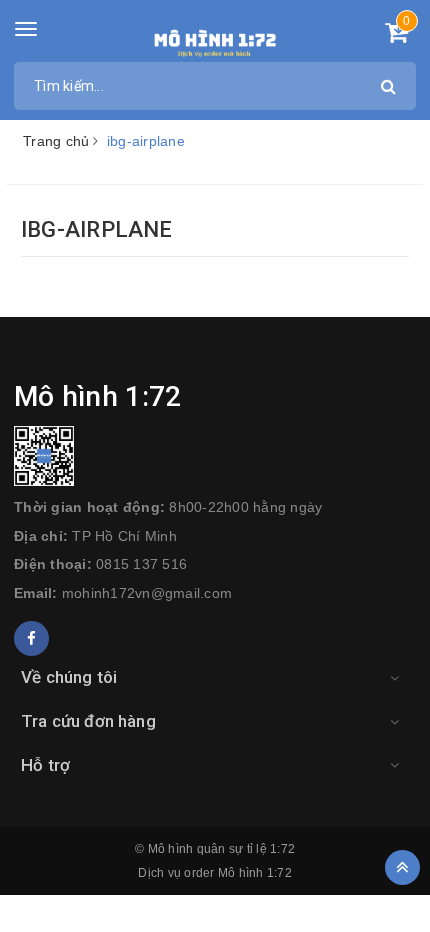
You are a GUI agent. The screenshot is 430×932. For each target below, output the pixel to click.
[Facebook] (31, 638)
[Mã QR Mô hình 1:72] (215, 456)
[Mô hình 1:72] (215, 40)
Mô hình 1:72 (255, 873)
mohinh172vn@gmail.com (147, 593)
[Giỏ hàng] (396, 36)
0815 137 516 (141, 564)
